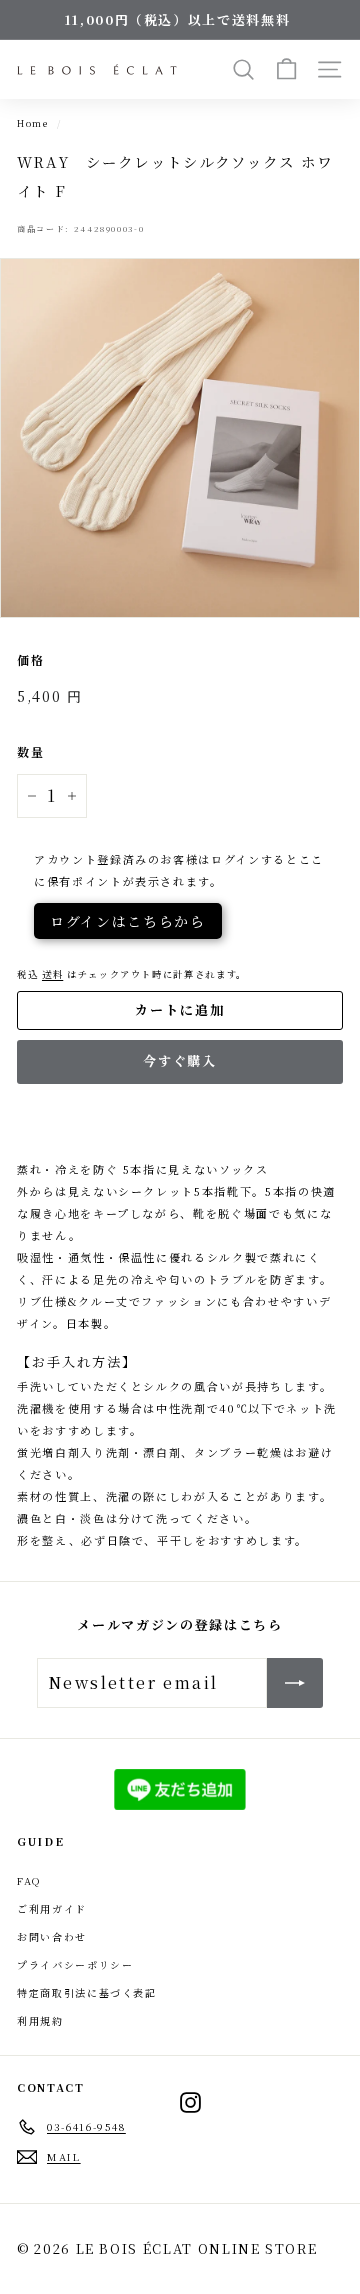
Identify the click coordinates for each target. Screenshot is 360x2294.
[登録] (295, 1683)
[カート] (286, 69)
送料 (52, 974)
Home (33, 123)
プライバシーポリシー (75, 1964)
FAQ (29, 1880)
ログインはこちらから (128, 921)
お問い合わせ (52, 1936)
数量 (30, 751)
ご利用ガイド (52, 1908)
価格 (30, 659)
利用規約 (40, 2020)
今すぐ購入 (180, 1060)
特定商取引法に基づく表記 (87, 1992)
